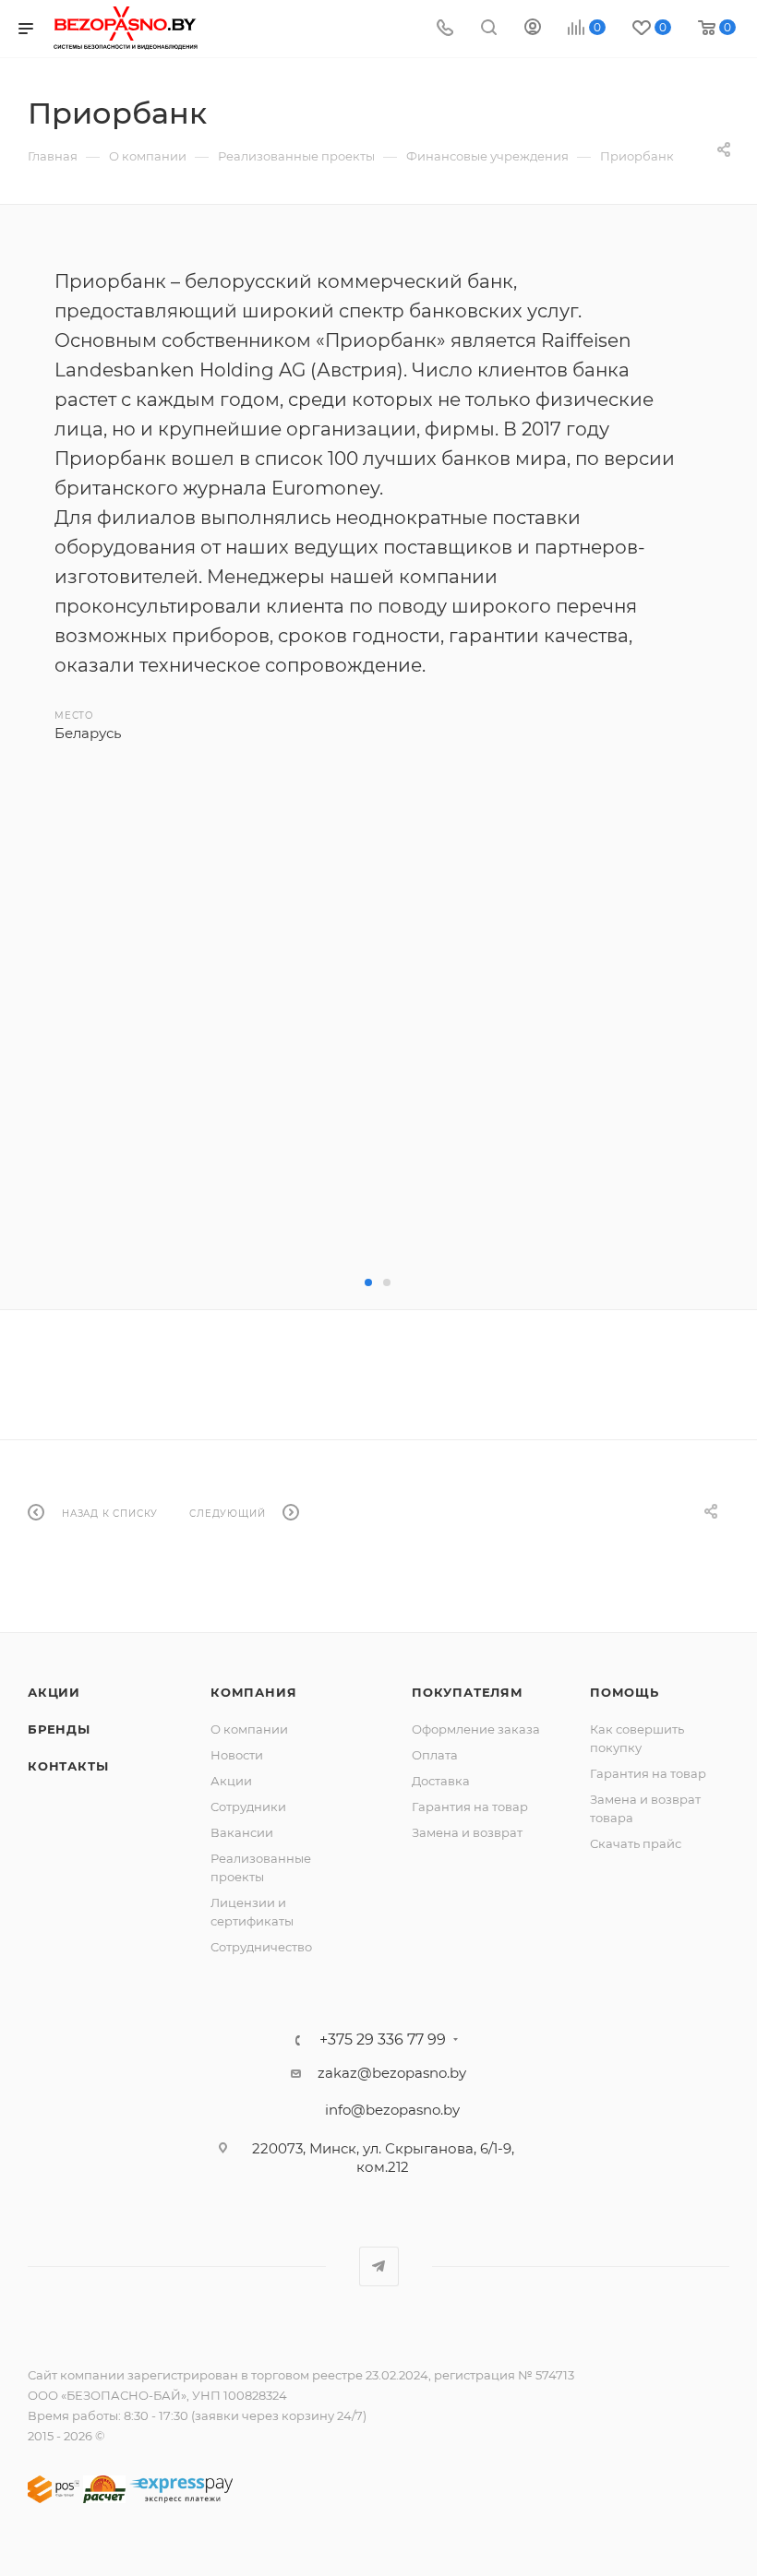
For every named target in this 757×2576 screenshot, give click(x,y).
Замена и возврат (467, 1832)
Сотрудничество (261, 1947)
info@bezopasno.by (392, 2110)
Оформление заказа (476, 1729)
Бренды (59, 1729)
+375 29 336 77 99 (383, 2040)
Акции (54, 1692)
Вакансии (242, 1832)
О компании (249, 1729)
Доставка (441, 1781)
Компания (253, 1692)
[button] (368, 1282)
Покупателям (468, 1692)
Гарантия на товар (470, 1807)
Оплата (435, 1755)
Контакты (68, 1766)
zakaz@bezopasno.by (392, 2073)
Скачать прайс (636, 1843)
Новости (237, 1755)
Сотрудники (248, 1807)
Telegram (379, 2266)
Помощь (625, 1692)
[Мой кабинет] (533, 29)
